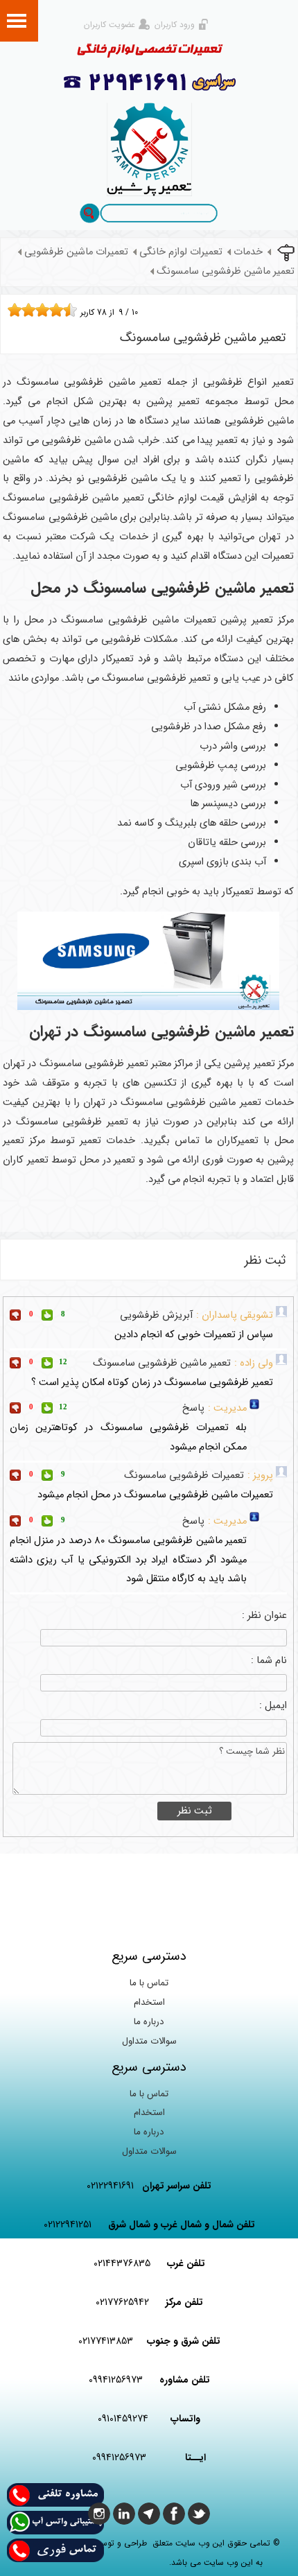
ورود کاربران (175, 25)
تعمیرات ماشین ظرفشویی (76, 252)
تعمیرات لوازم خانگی (181, 252)
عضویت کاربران (109, 25)
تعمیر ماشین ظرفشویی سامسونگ (226, 271)
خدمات (248, 252)
